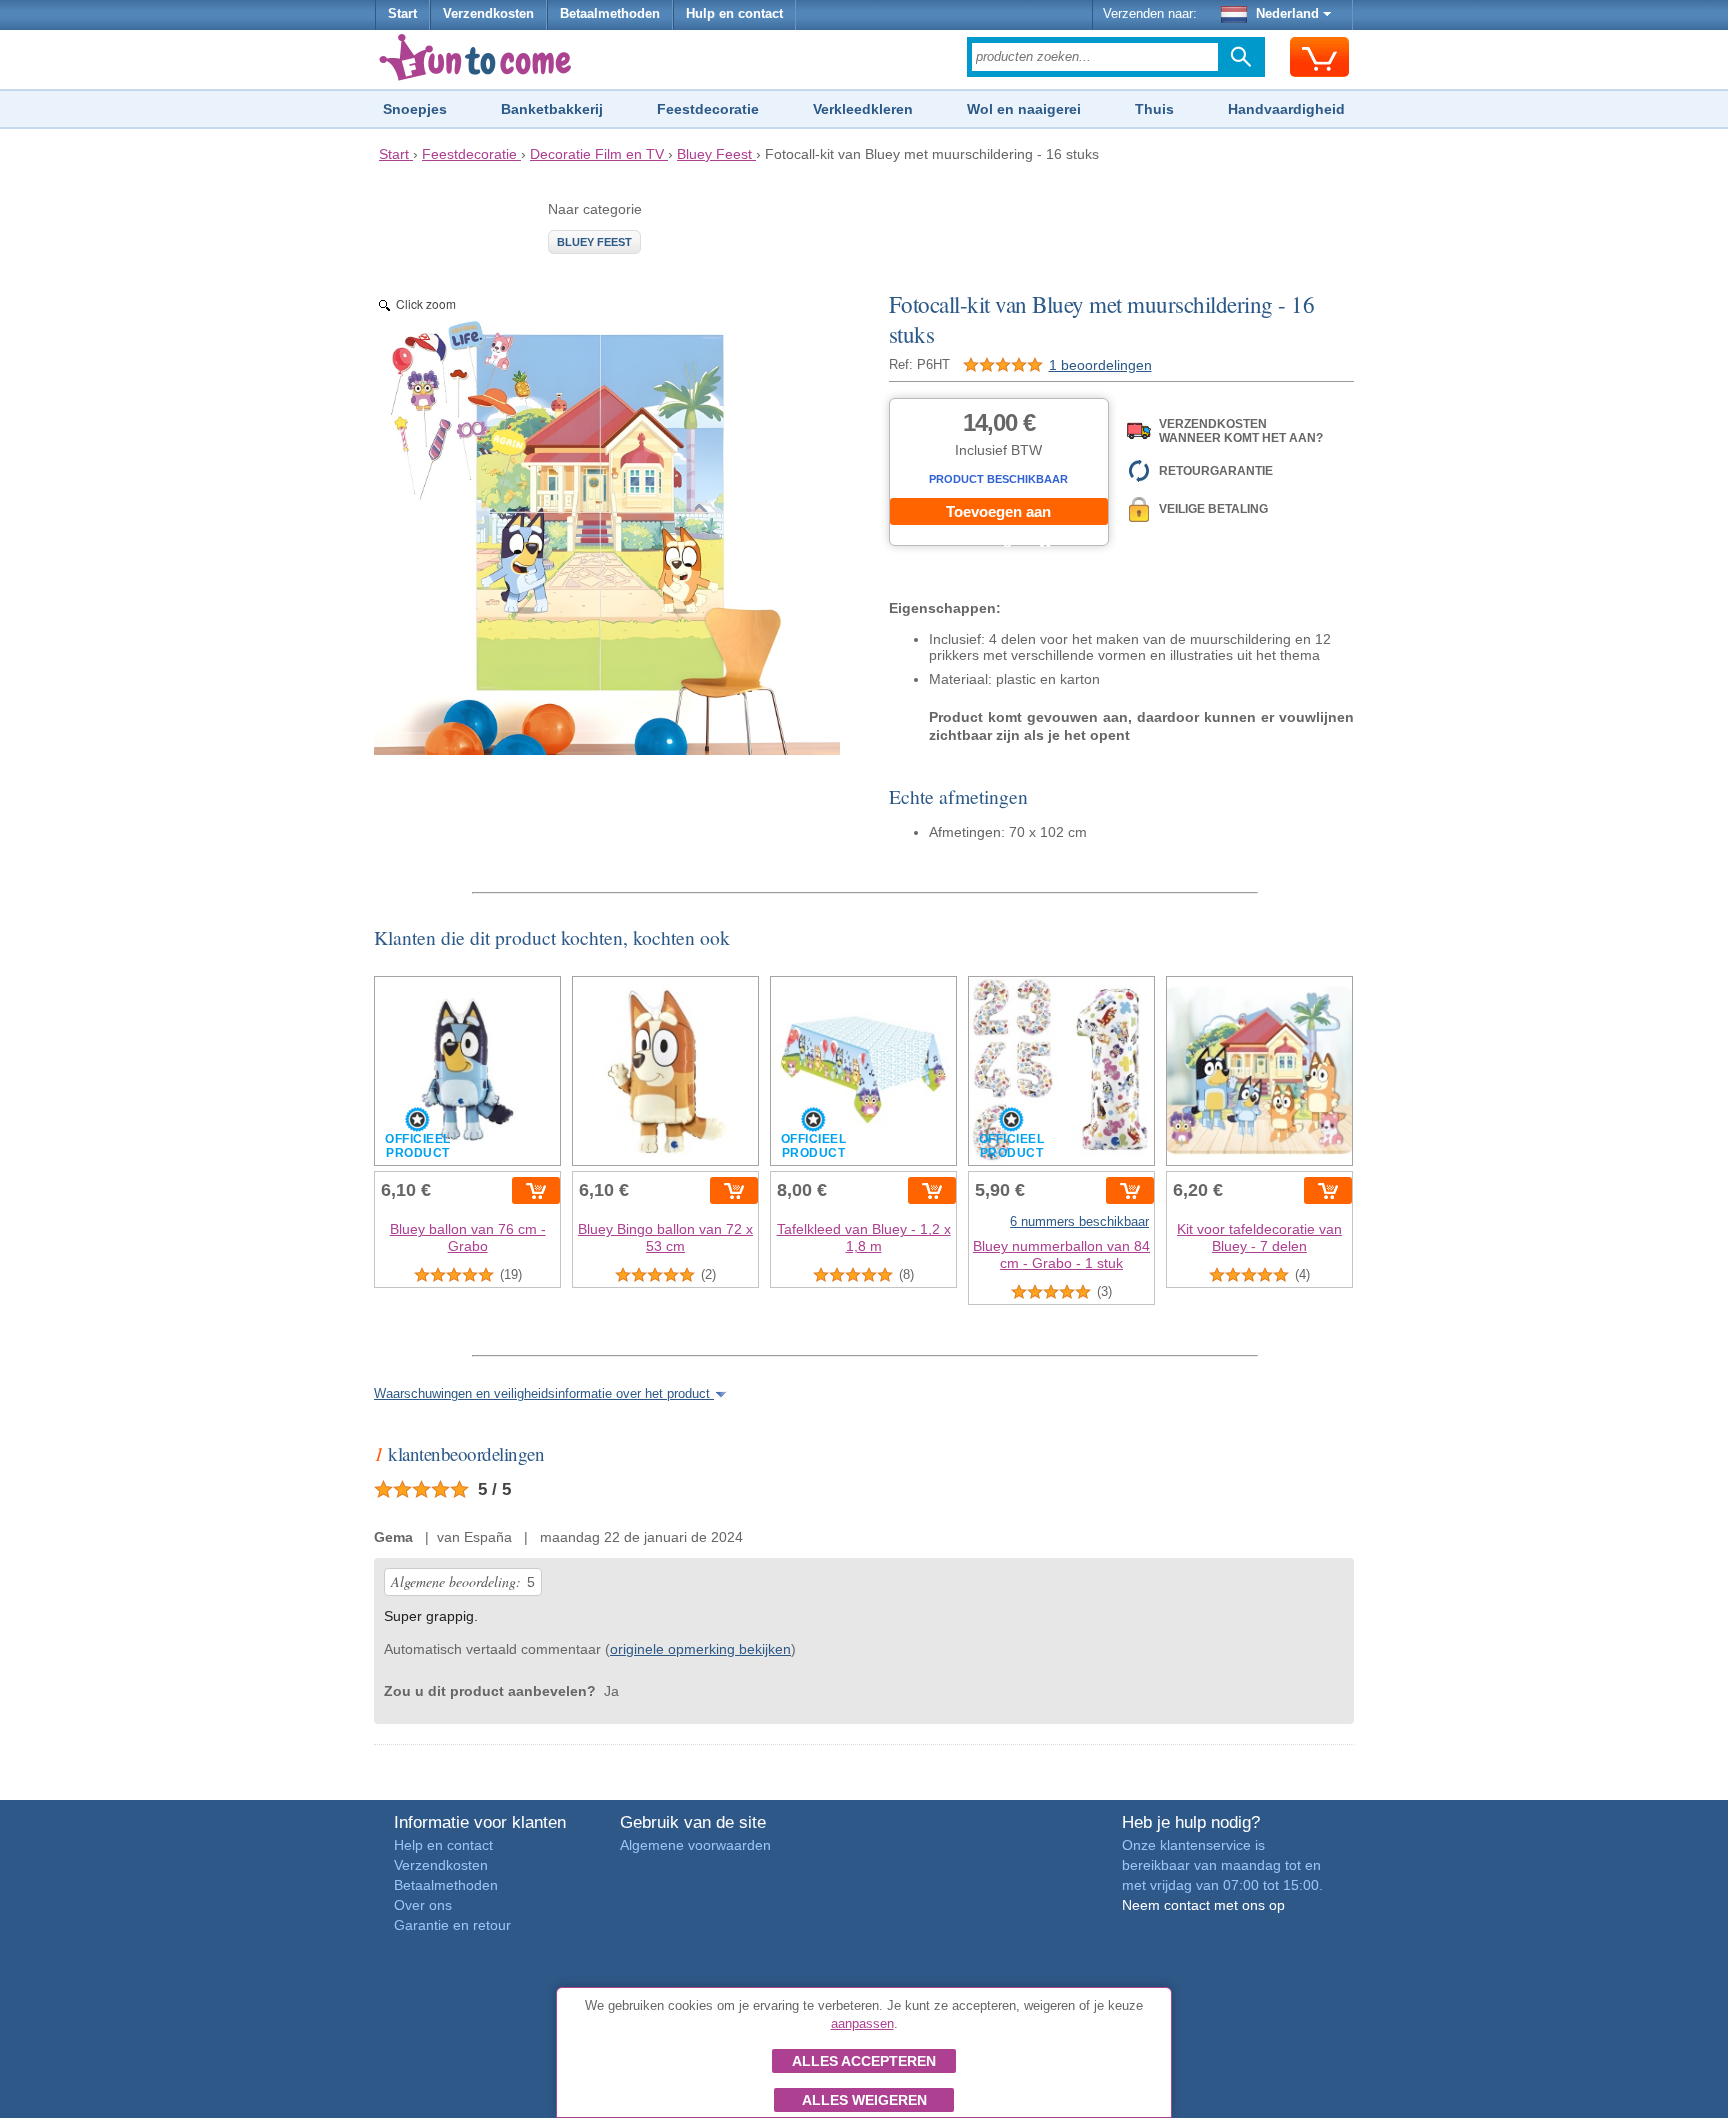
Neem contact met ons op (1203, 1905)
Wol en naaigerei (1024, 109)
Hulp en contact (734, 14)
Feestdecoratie (708, 109)
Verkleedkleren (863, 109)
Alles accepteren (864, 2061)
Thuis (1154, 109)
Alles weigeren (864, 2100)
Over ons (423, 1905)
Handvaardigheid (1286, 109)
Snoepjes (415, 109)
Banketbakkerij (552, 109)
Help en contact (443, 1845)
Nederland (1287, 14)
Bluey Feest (594, 242)
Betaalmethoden (610, 14)
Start (402, 14)
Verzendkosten (488, 14)
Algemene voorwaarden (695, 1845)
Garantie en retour (452, 1925)
